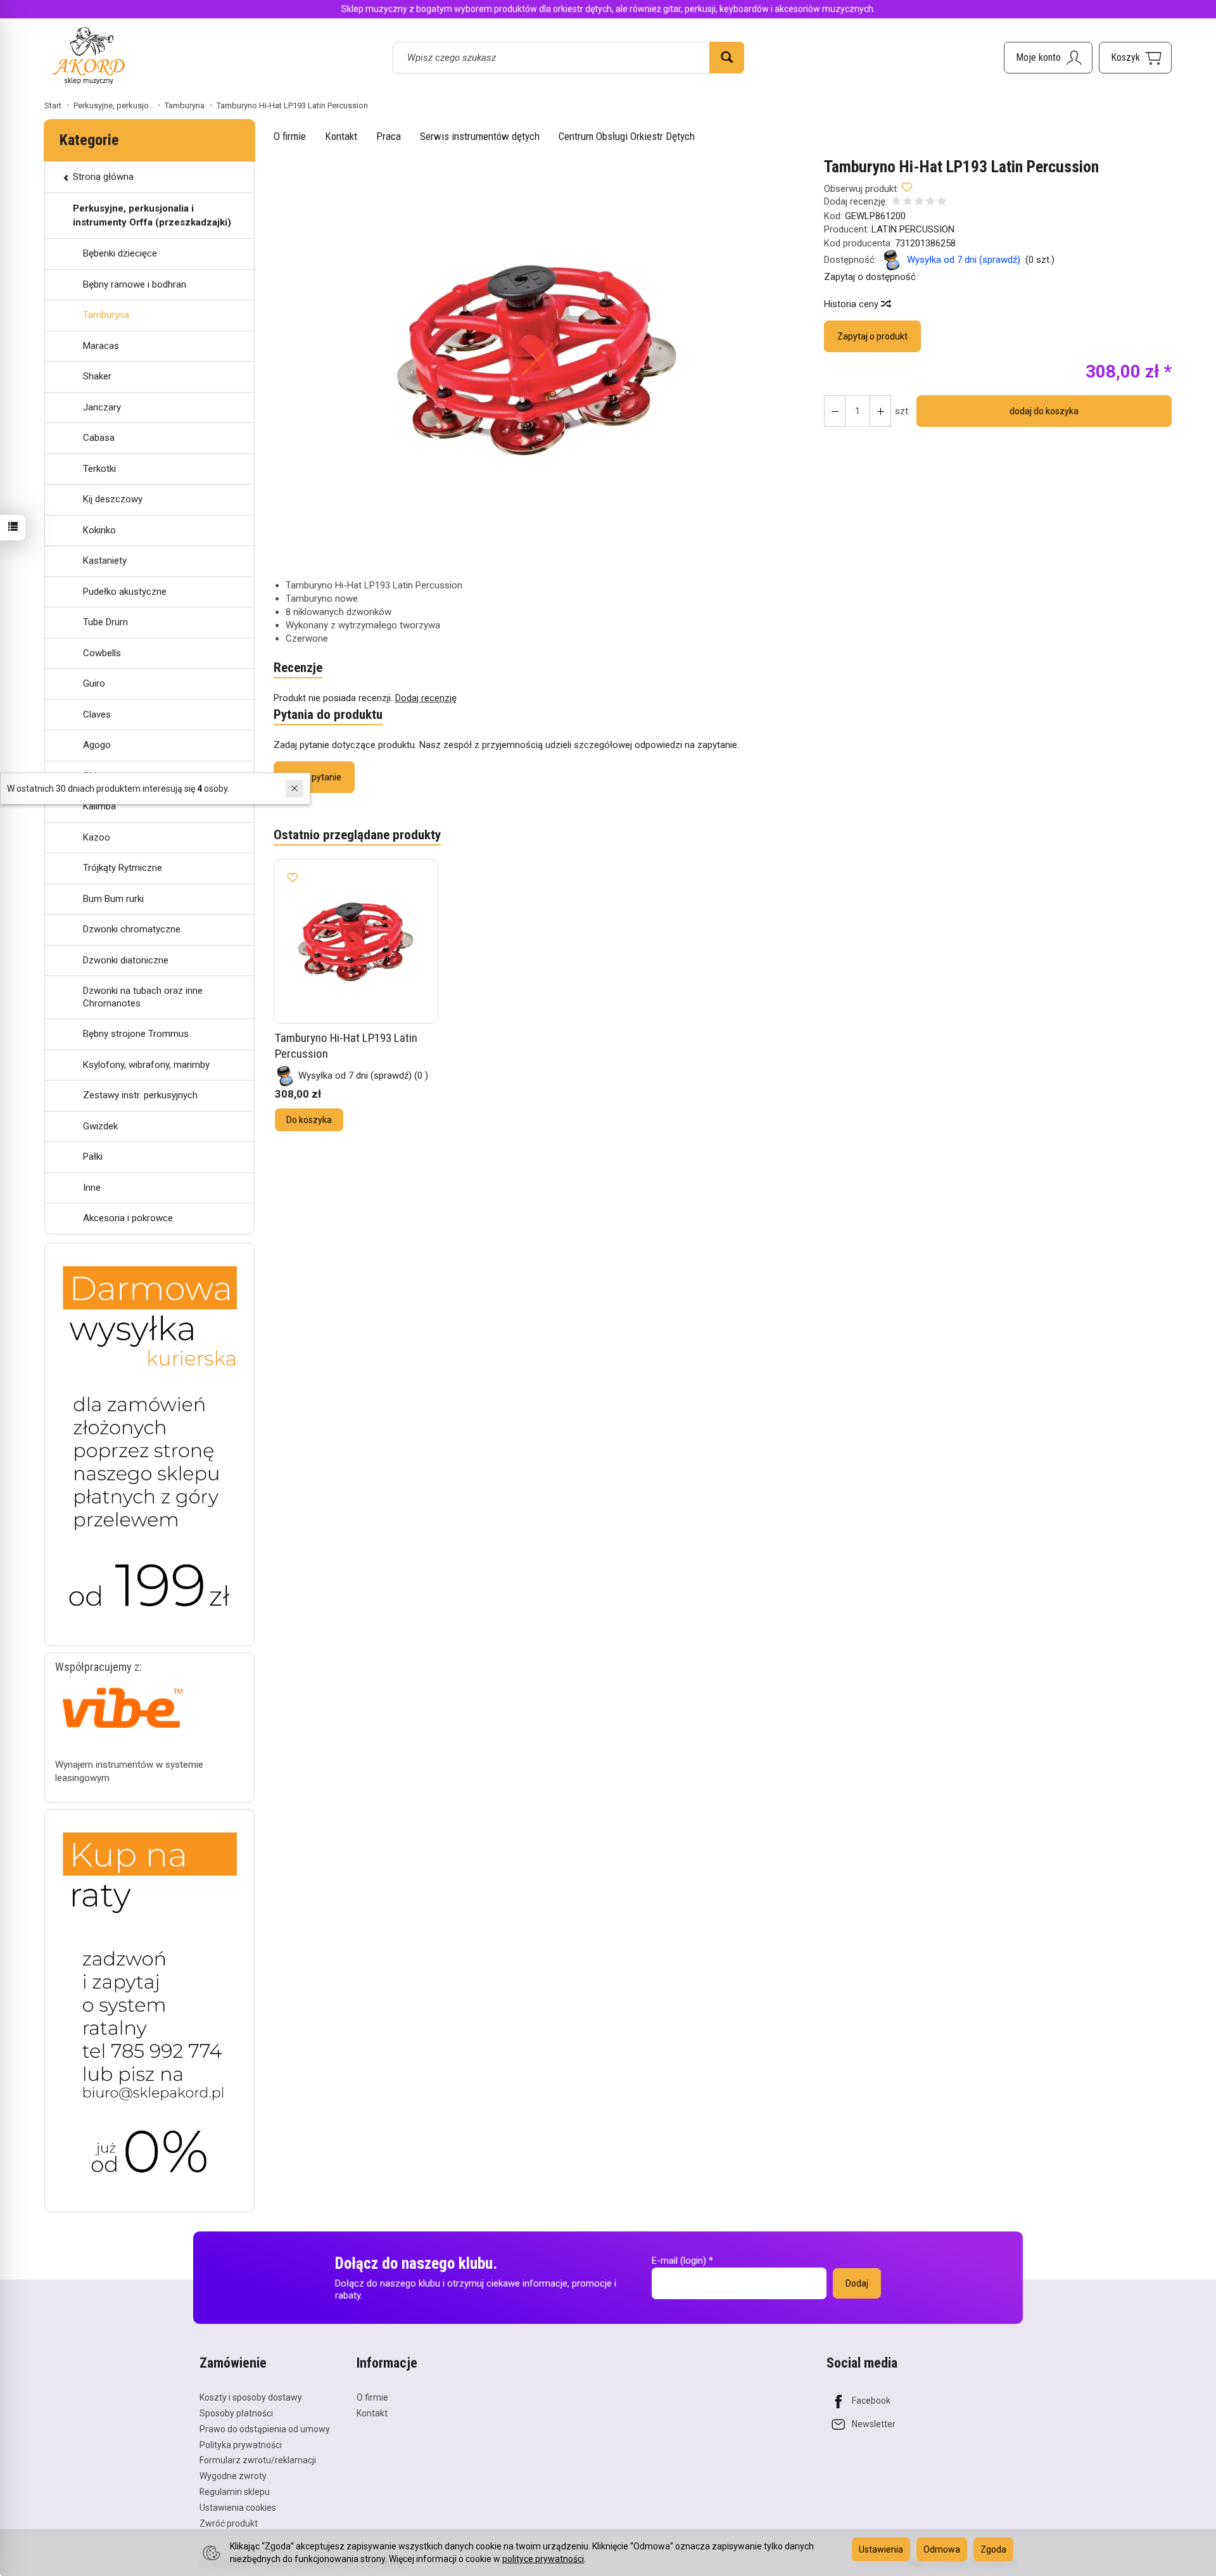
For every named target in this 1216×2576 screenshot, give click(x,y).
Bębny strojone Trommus (136, 1034)
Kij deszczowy (113, 499)
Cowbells (102, 653)
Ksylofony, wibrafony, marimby (146, 1065)
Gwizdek (100, 1126)
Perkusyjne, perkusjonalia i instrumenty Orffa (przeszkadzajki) (152, 215)
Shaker (97, 376)
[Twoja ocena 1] (896, 202)
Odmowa (942, 2549)
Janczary (102, 407)
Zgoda (993, 2549)
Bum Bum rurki (113, 899)
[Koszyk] (1135, 58)
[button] (538, 359)
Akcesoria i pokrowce (128, 1218)
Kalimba (99, 806)
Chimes (99, 776)
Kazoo (97, 837)
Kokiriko (99, 530)
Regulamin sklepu (235, 2492)
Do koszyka (309, 1120)
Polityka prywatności (241, 2445)
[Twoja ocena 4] (930, 202)
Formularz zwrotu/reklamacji (258, 2460)
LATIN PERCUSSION (913, 229)
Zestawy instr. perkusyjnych (140, 1095)
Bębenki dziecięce (120, 253)
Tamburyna (106, 315)
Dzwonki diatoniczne (126, 960)
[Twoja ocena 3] (919, 202)
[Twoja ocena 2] (908, 202)
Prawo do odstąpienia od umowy (265, 2429)
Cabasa (99, 438)
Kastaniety (105, 561)
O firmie (290, 136)
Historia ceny (852, 304)
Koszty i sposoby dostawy (251, 2397)
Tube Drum (105, 622)
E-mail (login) (679, 2261)
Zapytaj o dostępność (870, 277)
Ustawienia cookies (238, 2508)
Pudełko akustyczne (125, 592)
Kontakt (341, 136)
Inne (92, 1188)
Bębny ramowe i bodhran (135, 284)
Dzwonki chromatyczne (132, 929)
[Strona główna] (89, 55)
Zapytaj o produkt (872, 336)
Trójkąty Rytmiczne (123, 868)
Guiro (94, 683)
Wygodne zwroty (233, 2476)
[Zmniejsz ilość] (880, 411)
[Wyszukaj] (727, 58)
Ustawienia (881, 2549)
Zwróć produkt (229, 2523)
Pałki (93, 1157)
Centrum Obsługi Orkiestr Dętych (627, 136)
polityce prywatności (543, 2559)
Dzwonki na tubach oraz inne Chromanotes (143, 997)
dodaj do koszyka (1044, 411)
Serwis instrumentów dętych (480, 136)
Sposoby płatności (236, 2413)
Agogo (97, 745)
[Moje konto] (1048, 58)
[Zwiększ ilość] (835, 411)
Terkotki (99, 469)
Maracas (101, 346)
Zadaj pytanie (314, 777)
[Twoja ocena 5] (942, 202)
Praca (389, 136)
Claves (97, 714)
